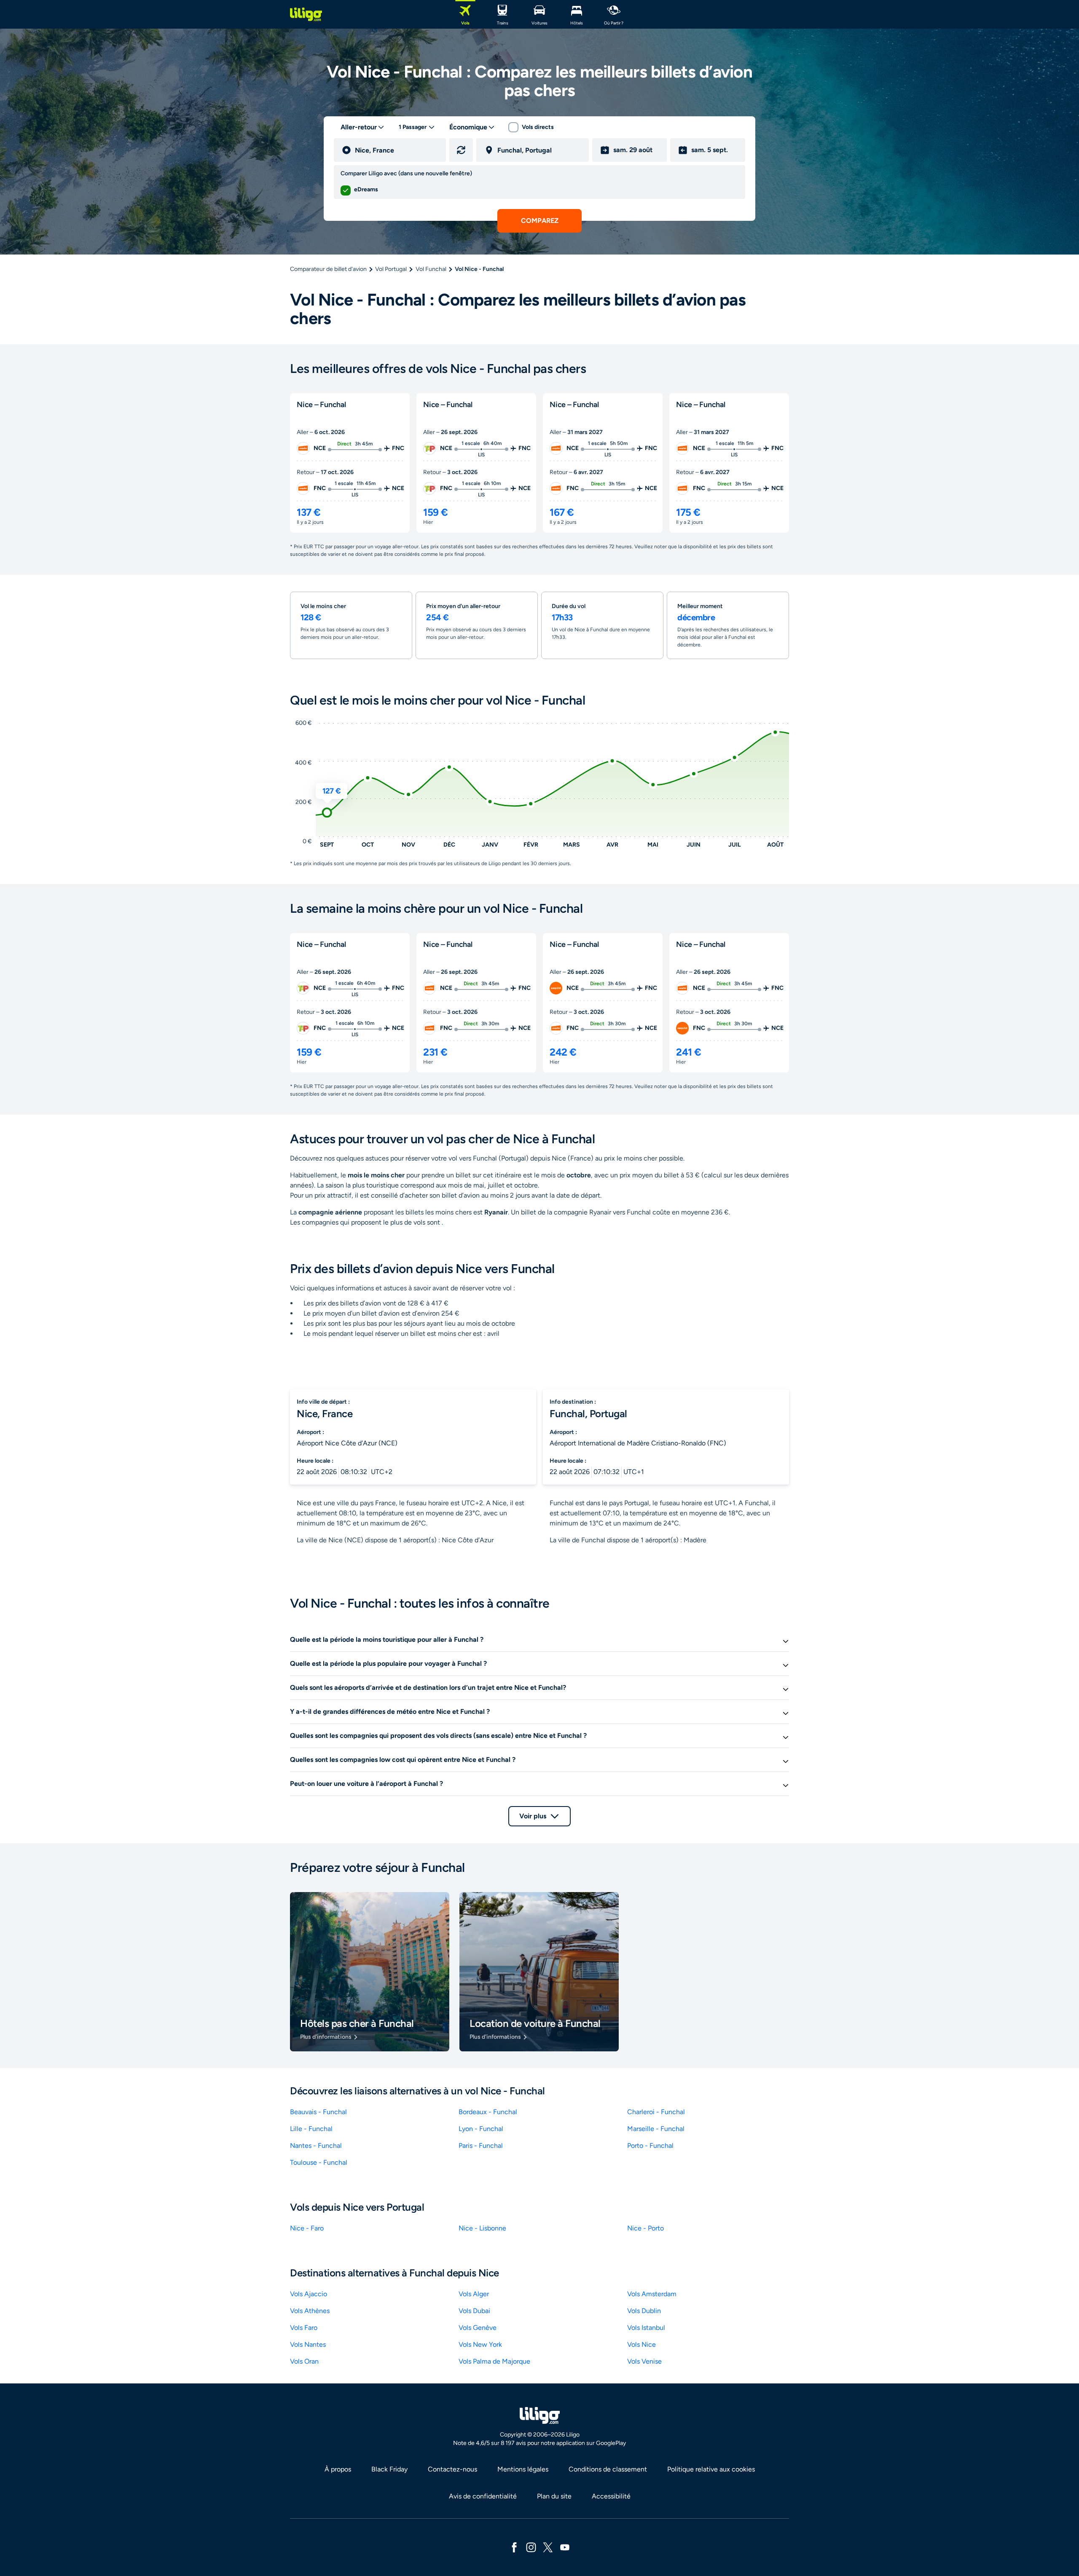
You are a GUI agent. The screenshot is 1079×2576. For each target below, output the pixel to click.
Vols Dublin (644, 2311)
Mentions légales (523, 2469)
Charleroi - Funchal (656, 2112)
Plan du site (554, 2496)
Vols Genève (478, 2328)
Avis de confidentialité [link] (483, 2496)
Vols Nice (641, 2344)
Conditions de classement (608, 2469)
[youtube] (565, 2547)
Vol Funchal (431, 269)
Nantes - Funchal (316, 2146)
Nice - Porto (646, 2228)
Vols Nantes (308, 2344)
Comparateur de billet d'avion (328, 269)
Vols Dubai (474, 2311)
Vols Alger (474, 2294)
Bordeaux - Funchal (488, 2112)
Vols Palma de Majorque (494, 2361)
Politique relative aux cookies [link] (711, 2469)
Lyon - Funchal (481, 2129)
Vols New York (480, 2344)
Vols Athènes (310, 2311)
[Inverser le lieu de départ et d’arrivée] (461, 150)
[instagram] (531, 2547)
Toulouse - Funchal (319, 2162)
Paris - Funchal (481, 2146)
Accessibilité (611, 2496)
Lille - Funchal (311, 2129)
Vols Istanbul (646, 2328)
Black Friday (389, 2469)
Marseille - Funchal (656, 2129)
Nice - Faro (307, 2228)
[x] (548, 2547)
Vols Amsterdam (652, 2294)
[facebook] (514, 2547)
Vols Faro (304, 2328)
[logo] (306, 14)
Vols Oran (304, 2361)
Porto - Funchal (650, 2146)
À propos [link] (338, 2469)
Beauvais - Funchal (318, 2112)
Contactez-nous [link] (452, 2469)
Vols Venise (644, 2361)
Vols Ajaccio (309, 2294)
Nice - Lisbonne (482, 2228)
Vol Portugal (391, 269)
